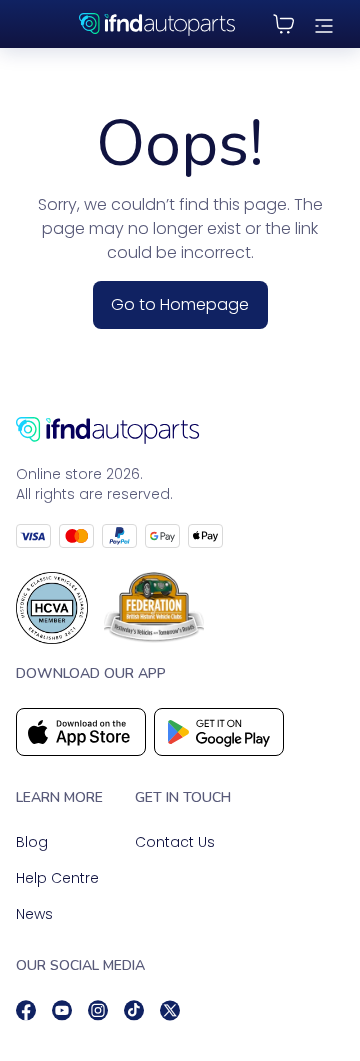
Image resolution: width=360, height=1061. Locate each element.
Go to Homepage (180, 304)
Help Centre (57, 878)
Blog (32, 842)
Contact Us (175, 842)
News (34, 914)
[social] (26, 1010)
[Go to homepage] (180, 430)
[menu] (324, 24)
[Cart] (284, 24)
